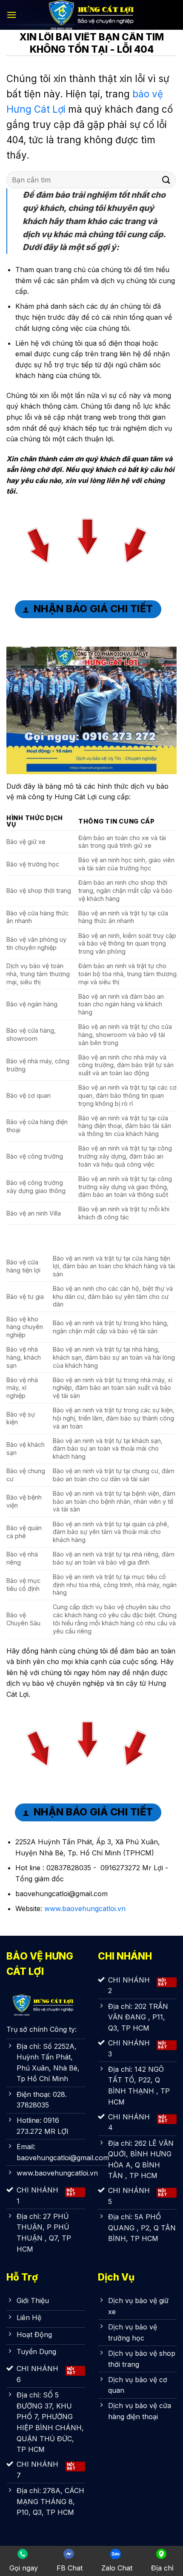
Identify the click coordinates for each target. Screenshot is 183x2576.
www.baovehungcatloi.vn (85, 1909)
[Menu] (11, 15)
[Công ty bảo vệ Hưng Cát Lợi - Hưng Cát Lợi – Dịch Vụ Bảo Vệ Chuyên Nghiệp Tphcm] (91, 15)
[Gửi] (166, 180)
